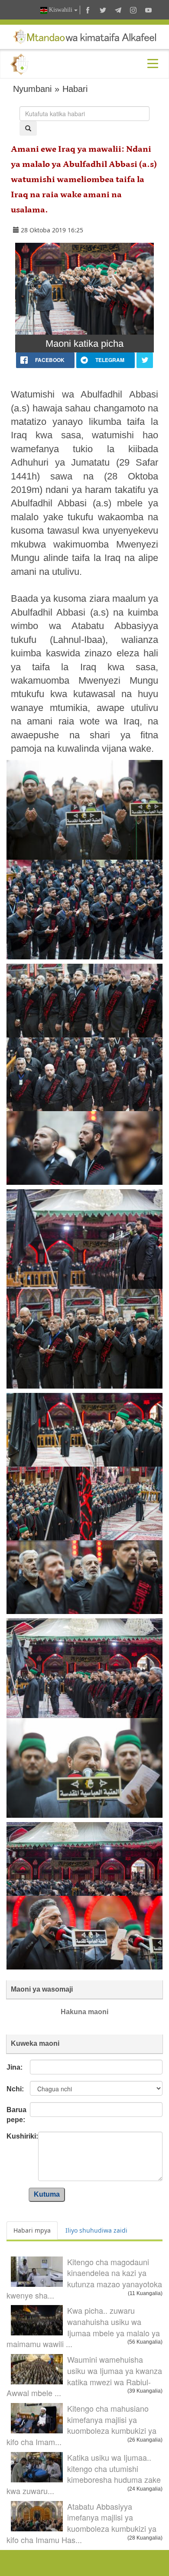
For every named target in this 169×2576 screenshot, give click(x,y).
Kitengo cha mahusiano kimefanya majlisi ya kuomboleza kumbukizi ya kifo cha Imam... (81, 2425)
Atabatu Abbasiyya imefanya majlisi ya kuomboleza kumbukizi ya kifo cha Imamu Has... (81, 2523)
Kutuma (47, 2194)
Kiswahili (61, 10)
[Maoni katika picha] (84, 289)
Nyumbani (32, 89)
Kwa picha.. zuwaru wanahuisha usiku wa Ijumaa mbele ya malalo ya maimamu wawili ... (83, 2327)
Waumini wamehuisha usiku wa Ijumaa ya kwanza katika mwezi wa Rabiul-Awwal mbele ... (84, 2376)
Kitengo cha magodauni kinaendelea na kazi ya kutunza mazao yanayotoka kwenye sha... (84, 2278)
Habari (75, 89)
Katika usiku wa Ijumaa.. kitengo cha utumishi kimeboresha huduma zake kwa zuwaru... (84, 2474)
